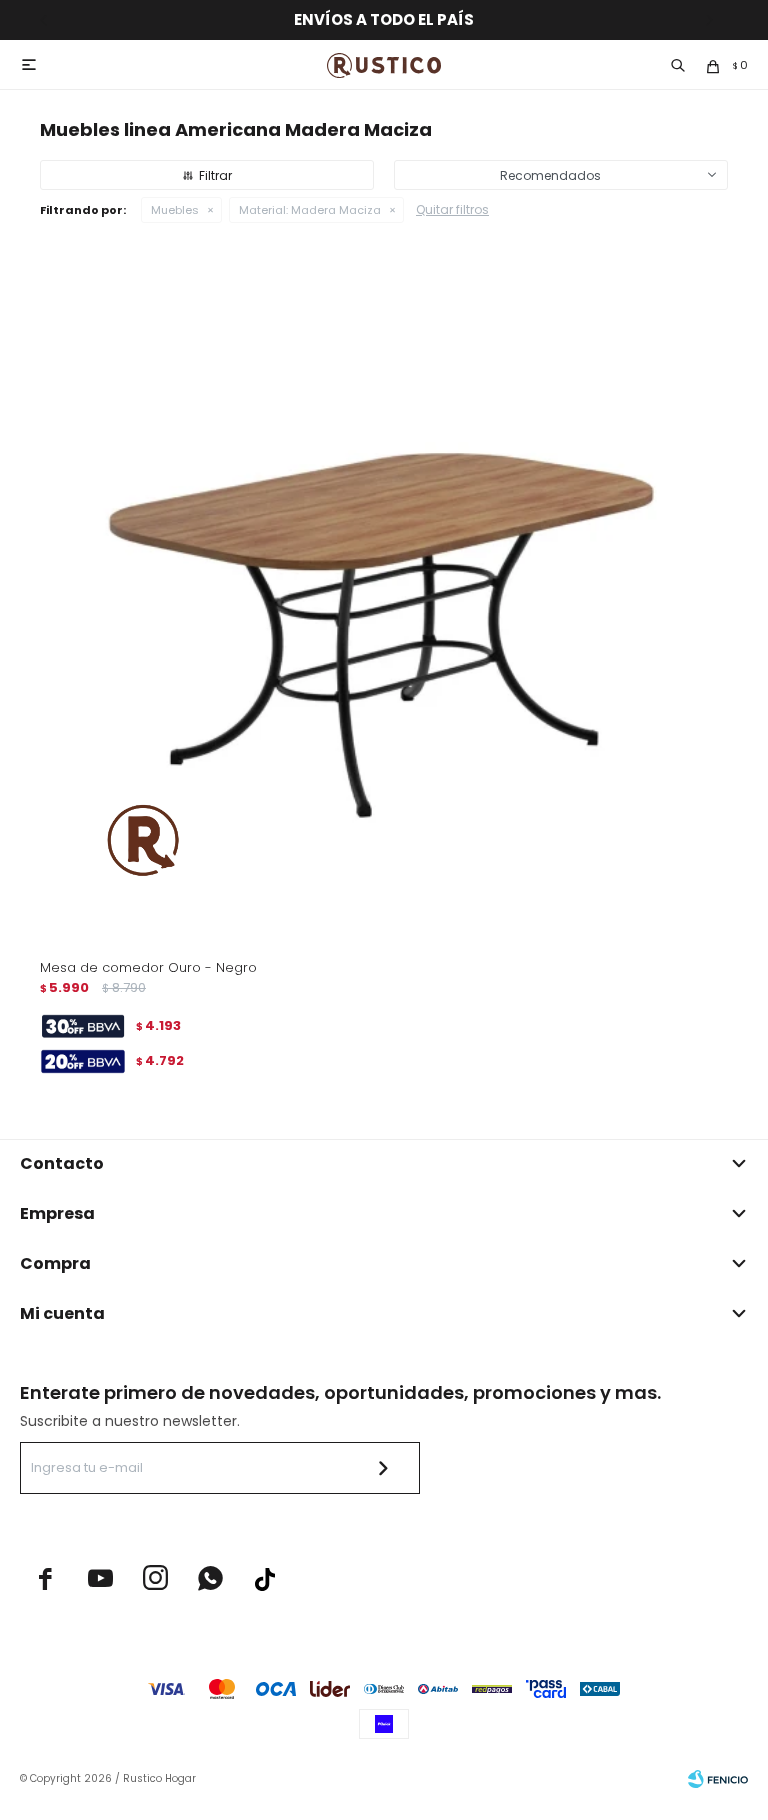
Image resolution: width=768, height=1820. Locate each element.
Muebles (175, 210)
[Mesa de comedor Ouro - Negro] (384, 599)
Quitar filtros (452, 209)
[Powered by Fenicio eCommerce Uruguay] (718, 1779)
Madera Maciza (310, 210)
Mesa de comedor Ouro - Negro (148, 967)
